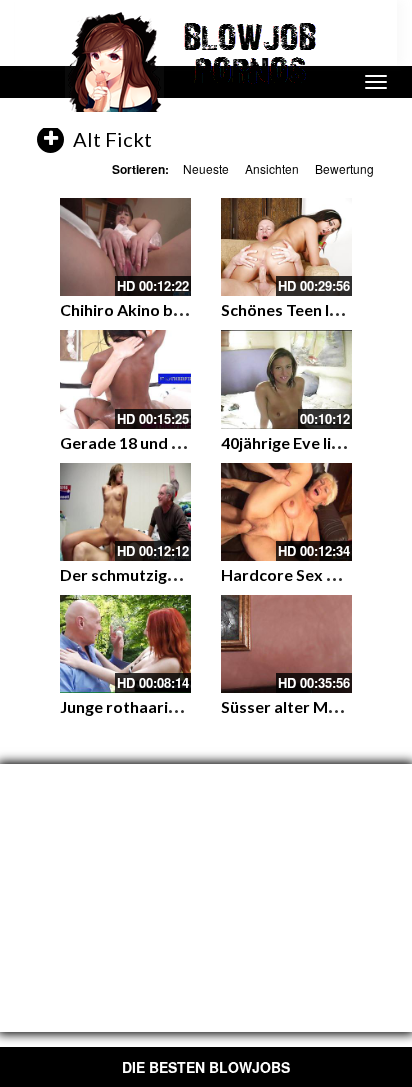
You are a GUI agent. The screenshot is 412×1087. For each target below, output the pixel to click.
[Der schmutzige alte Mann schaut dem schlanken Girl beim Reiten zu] (125, 512)
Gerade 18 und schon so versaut (178, 442)
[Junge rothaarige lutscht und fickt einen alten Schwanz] (125, 644)
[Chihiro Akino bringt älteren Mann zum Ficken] (125, 247)
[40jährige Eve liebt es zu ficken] (286, 379)
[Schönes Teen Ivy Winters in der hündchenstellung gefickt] (286, 247)
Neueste (206, 168)
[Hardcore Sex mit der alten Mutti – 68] (286, 512)
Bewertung (344, 168)
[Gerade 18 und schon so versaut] (125, 379)
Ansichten (272, 168)
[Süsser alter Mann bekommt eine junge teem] (286, 644)
